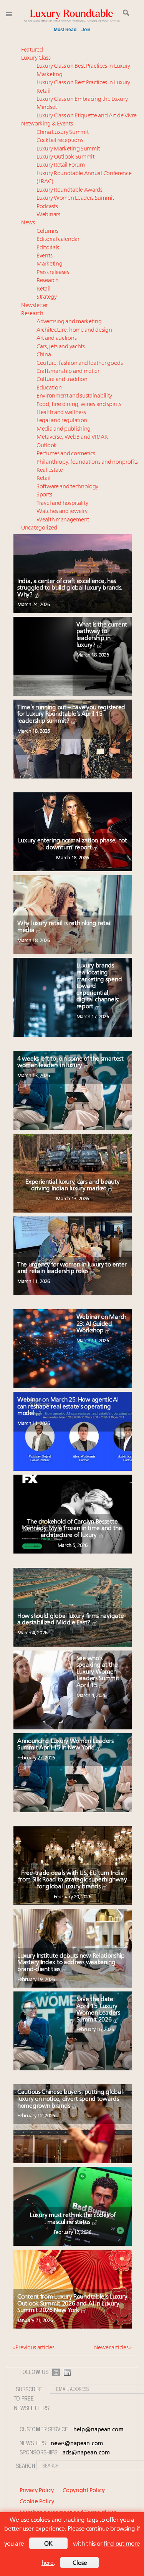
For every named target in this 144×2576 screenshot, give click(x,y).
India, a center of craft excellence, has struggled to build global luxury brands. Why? (70, 588)
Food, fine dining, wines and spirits (79, 405)
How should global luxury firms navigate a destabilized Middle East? (70, 1620)
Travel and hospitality (62, 504)
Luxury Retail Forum (60, 165)
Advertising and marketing (69, 322)
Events (44, 256)
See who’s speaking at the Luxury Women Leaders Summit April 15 (98, 1672)
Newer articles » (113, 2348)
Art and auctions (56, 338)
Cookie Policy (37, 2502)
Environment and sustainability (74, 396)
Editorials (48, 248)
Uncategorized (39, 528)
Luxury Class (36, 58)
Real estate (50, 470)
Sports (44, 495)
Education (49, 388)
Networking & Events (47, 124)
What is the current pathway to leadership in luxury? (102, 635)
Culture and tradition (62, 380)
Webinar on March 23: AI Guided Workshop (101, 1324)
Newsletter (34, 306)
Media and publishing (64, 429)
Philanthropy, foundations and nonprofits (87, 462)
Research (48, 281)
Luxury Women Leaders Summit (75, 198)
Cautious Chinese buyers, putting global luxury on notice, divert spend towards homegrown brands (70, 2099)
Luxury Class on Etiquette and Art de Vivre (86, 116)
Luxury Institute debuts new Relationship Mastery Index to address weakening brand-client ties (71, 1963)
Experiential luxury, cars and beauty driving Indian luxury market (72, 1186)
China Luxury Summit (62, 133)
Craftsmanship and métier (68, 372)
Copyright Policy (84, 2491)
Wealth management (63, 520)
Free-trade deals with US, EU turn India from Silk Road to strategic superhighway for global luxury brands (72, 1880)
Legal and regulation (62, 421)
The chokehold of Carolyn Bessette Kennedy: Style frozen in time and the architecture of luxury (73, 1529)
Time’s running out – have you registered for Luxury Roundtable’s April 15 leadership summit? (71, 714)
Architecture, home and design (74, 330)
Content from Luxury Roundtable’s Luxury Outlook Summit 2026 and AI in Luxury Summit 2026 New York (72, 2304)
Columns (47, 231)
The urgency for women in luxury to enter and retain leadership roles (72, 1268)
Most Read (65, 30)
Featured (32, 50)
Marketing (49, 264)
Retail (43, 289)
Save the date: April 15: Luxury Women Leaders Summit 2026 (98, 2010)
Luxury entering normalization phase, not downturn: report (73, 844)
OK (48, 2544)
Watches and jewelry (62, 512)
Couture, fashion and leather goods (80, 363)
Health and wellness (61, 413)
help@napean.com (98, 2430)
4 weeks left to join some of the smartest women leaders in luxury (70, 1062)
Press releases (53, 273)
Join (86, 30)
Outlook (47, 446)
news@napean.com (77, 2444)
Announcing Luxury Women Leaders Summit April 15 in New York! (65, 1745)
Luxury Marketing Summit (68, 149)
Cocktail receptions (60, 141)
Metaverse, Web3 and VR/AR (72, 437)
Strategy (47, 297)
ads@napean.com (86, 2453)
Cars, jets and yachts (61, 347)
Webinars (48, 215)
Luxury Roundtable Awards (70, 190)
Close (80, 2563)
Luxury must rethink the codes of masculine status (72, 2219)
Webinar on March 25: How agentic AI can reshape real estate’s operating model (68, 1407)
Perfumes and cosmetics (66, 454)
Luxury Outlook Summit (65, 157)
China (44, 355)
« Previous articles (33, 2348)
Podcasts (47, 207)
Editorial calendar (58, 240)
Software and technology (67, 487)
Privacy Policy (37, 2491)
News (28, 223)
